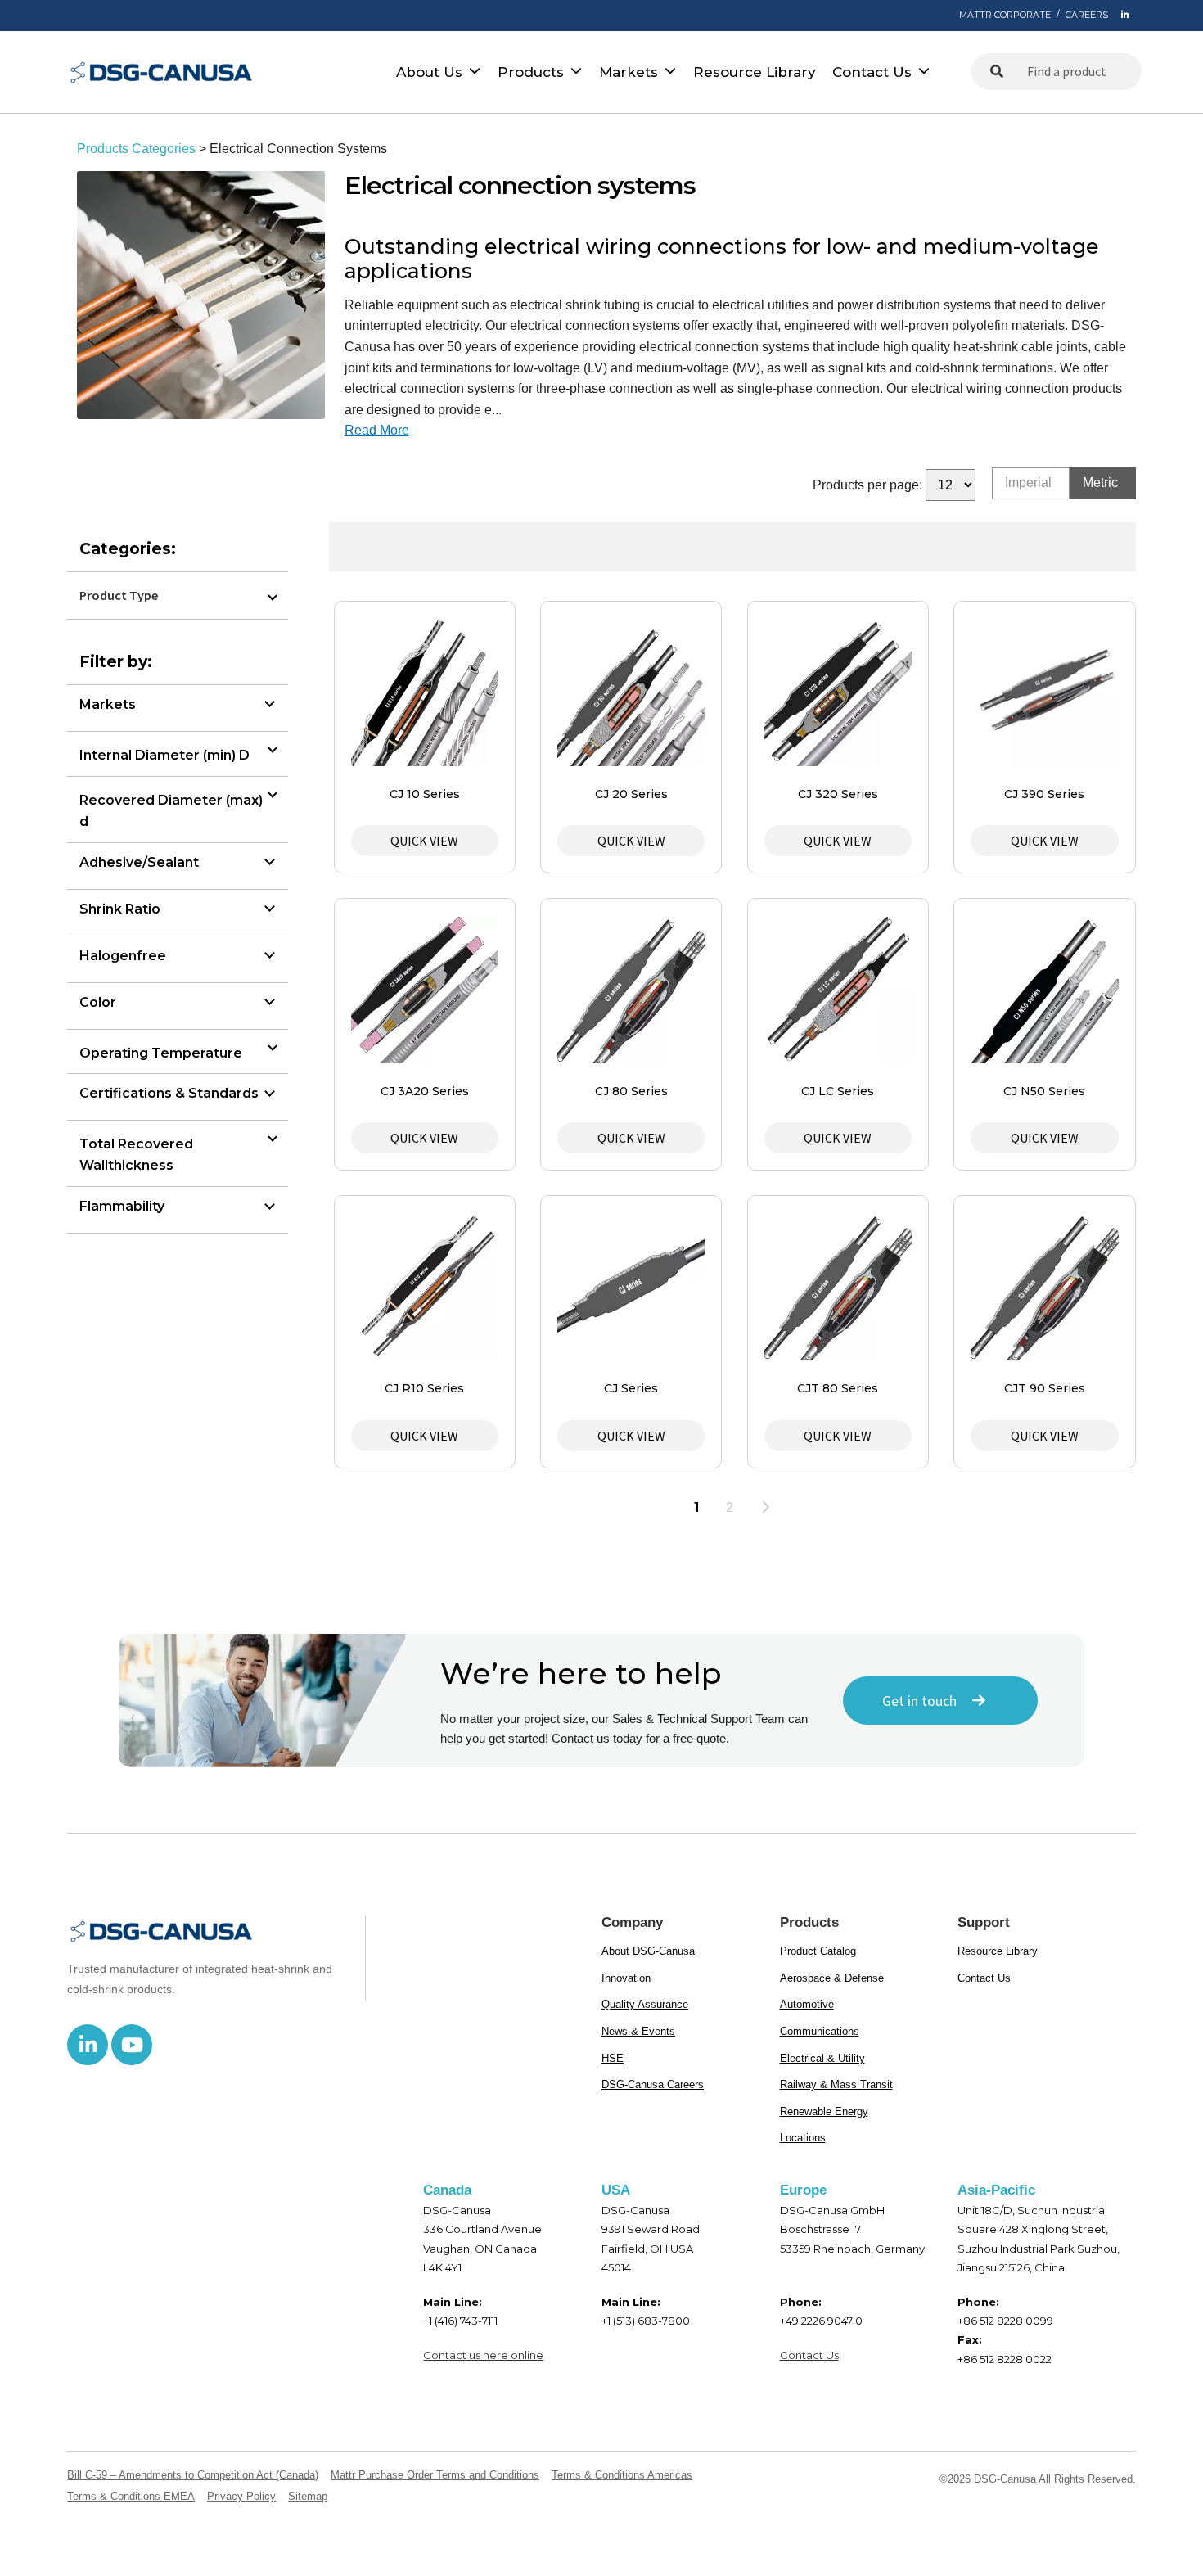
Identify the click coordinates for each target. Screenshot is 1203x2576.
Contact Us (872, 72)
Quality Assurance (645, 2004)
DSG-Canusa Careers (653, 2084)
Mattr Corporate (1005, 15)
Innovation (626, 1978)
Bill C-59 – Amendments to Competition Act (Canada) (193, 2475)
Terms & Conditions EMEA (131, 2496)
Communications (820, 2031)
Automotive (807, 2004)
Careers (1087, 15)
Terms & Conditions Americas (622, 2475)
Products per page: (867, 485)
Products (531, 72)
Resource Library (755, 72)
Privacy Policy (241, 2496)
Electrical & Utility (822, 2058)
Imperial (1028, 483)
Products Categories (136, 149)
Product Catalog (818, 1951)
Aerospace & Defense (832, 1978)
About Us (429, 72)
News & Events (638, 2031)
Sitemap (308, 2496)
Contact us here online (483, 2355)
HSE (613, 2058)
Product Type (119, 595)
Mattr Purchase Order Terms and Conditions (435, 2475)
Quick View (424, 841)
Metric (1100, 483)
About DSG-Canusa (648, 1951)
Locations (803, 2138)
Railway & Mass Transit (836, 2084)
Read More (377, 430)
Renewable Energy (824, 2111)
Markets (629, 72)
